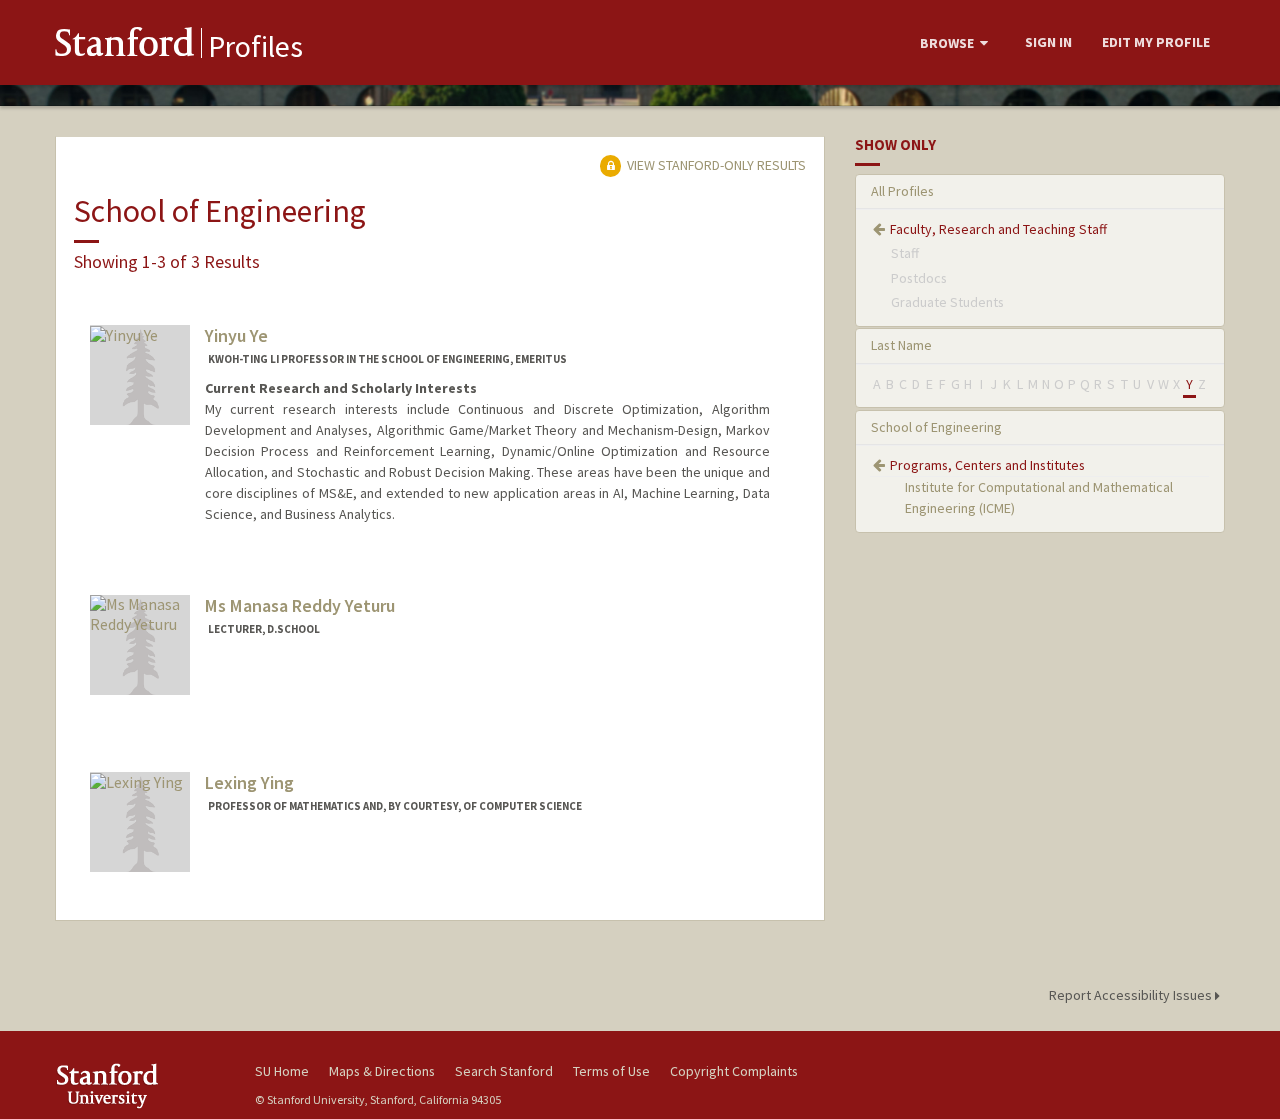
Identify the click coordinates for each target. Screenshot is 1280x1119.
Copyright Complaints (734, 1071)
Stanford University (140, 1085)
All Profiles (902, 191)
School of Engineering (936, 427)
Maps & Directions (382, 1071)
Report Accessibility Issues (1132, 995)
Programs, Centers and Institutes (987, 465)
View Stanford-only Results (715, 165)
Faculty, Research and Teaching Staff (998, 229)
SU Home (282, 1071)
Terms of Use (611, 1071)
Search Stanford (504, 1071)
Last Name (901, 345)
